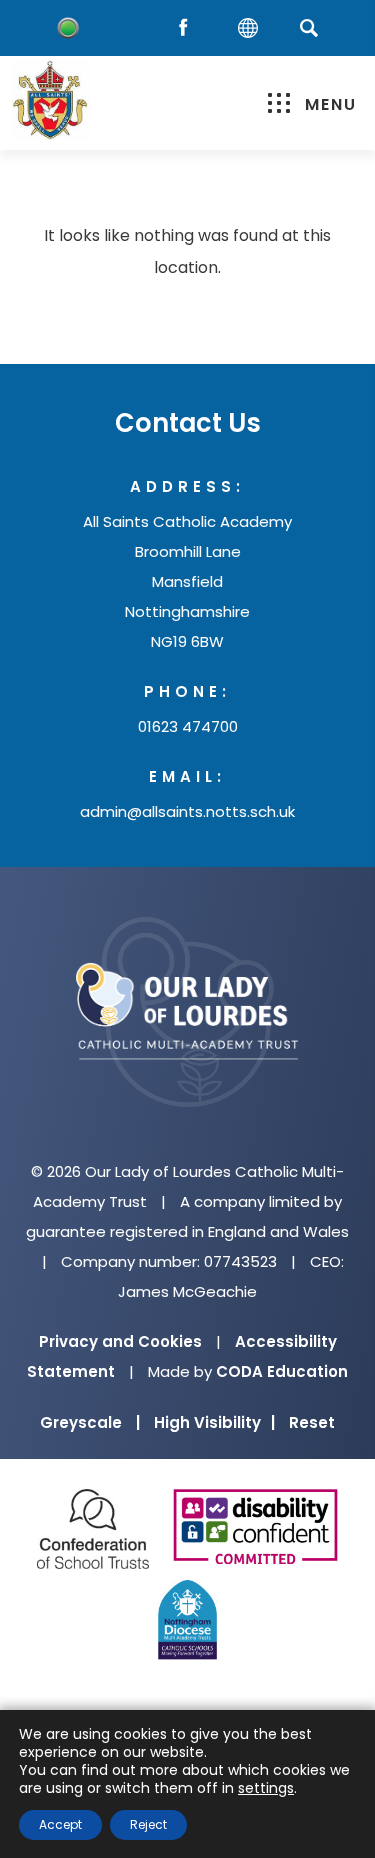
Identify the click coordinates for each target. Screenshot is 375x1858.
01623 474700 (188, 726)
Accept (60, 1824)
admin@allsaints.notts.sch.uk (187, 811)
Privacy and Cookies (120, 1341)
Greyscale (90, 1422)
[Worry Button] (68, 28)
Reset (312, 1422)
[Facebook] (188, 28)
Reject (148, 1824)
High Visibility (214, 1422)
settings (266, 1788)
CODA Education (282, 1371)
